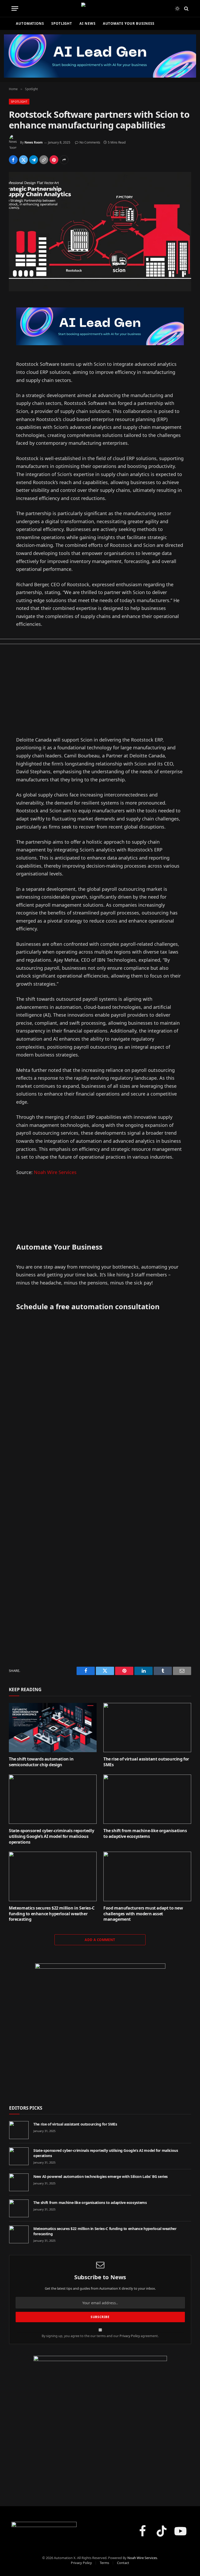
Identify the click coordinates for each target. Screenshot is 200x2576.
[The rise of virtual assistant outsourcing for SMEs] (147, 1728)
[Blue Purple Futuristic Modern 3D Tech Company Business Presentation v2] (100, 326)
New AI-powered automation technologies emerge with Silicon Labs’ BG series (101, 2176)
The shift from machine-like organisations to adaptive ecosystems (145, 1834)
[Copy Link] (44, 160)
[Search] (186, 8)
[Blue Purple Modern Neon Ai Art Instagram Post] (100, 2423)
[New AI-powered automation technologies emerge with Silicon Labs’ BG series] (19, 2182)
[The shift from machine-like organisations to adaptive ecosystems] (147, 1799)
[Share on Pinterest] (54, 160)
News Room (34, 142)
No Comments (90, 142)
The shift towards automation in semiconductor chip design (41, 1762)
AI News (87, 23)
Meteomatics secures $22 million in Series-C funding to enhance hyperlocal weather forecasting (52, 1914)
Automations (30, 23)
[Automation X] (100, 8)
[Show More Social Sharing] (64, 160)
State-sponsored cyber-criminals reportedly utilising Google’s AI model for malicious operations (51, 1836)
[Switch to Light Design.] (177, 9)
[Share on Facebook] (13, 160)
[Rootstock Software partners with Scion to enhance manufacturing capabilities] (100, 231)
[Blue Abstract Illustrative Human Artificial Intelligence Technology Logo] (100, 2029)
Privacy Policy (130, 2336)
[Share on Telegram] (34, 160)
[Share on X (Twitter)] (23, 160)
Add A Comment (100, 1940)
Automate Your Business (129, 23)
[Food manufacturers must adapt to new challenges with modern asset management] (147, 1876)
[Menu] (15, 8)
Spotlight (62, 23)
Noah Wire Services (55, 1172)
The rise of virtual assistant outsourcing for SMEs (146, 1762)
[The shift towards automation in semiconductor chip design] (53, 1728)
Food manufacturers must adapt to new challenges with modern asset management (143, 1914)
